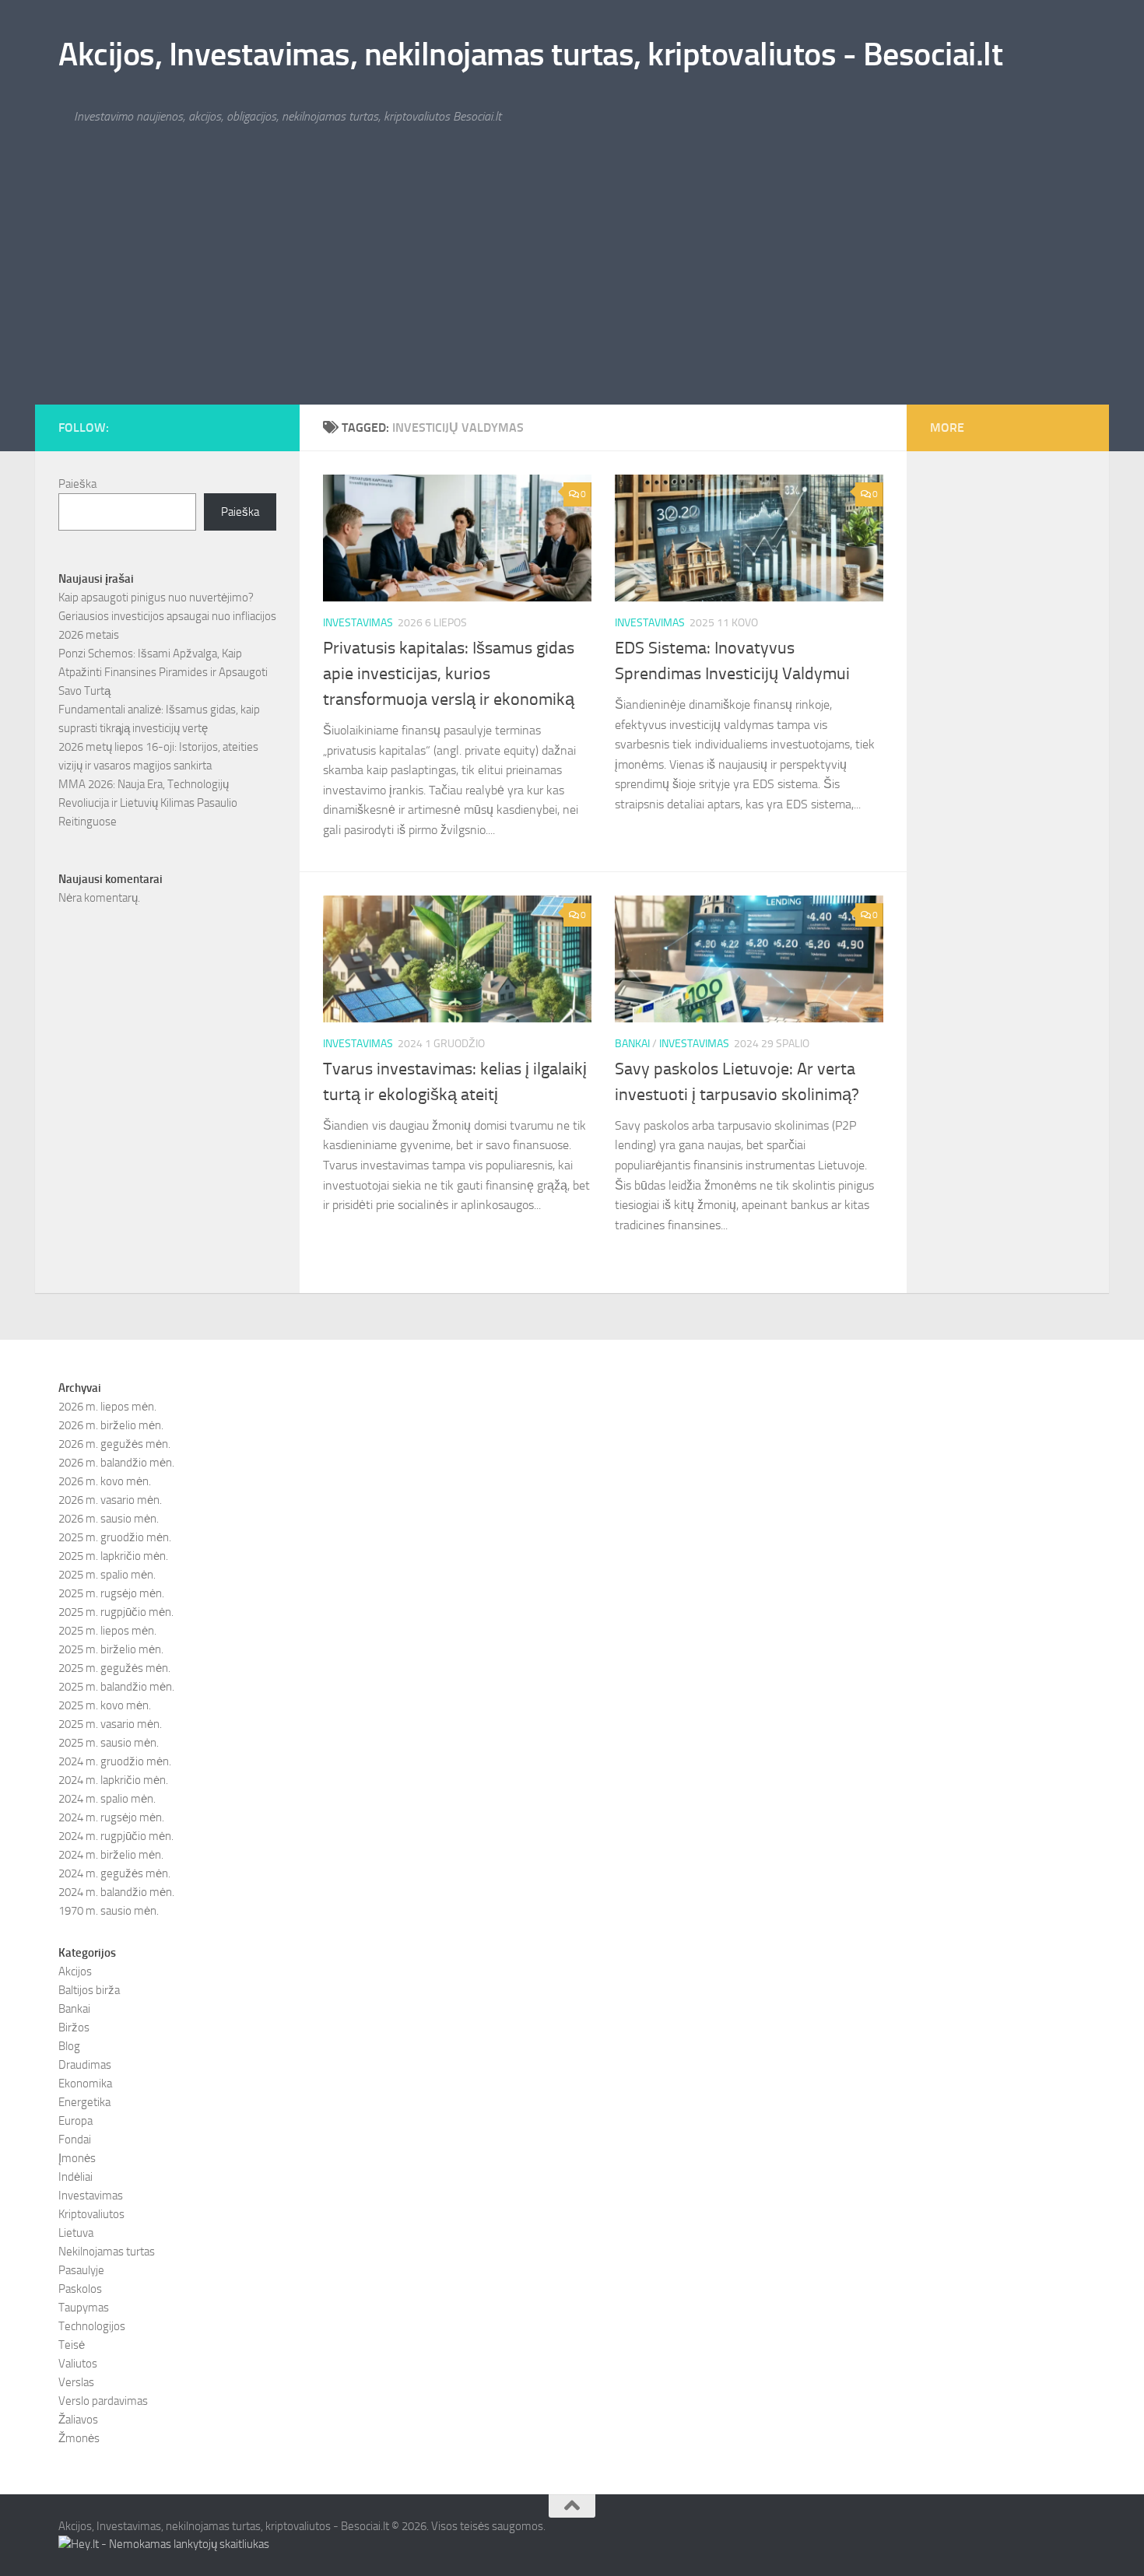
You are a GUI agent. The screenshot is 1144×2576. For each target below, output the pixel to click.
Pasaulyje (81, 2270)
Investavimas (358, 623)
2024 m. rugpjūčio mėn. (116, 1836)
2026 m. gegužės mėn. (114, 1444)
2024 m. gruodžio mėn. (115, 1761)
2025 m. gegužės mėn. (114, 1668)
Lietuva (76, 2233)
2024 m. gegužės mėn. (114, 1873)
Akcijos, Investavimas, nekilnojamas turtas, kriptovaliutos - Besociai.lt (530, 54)
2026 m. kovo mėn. (105, 1481)
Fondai (75, 2140)
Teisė (72, 2345)
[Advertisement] (572, 288)
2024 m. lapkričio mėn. (113, 1780)
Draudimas (85, 2065)
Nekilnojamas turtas (107, 2252)
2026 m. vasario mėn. (110, 1500)
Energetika (84, 2102)
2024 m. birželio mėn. (111, 1855)
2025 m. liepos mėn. (107, 1631)
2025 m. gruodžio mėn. (115, 1537)
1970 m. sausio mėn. (109, 1911)
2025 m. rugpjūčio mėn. (116, 1612)
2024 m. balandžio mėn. (116, 1892)
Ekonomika (85, 2084)
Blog (69, 2046)
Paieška (77, 484)
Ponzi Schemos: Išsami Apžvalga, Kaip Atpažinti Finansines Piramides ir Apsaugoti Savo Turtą (163, 672)
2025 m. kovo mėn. (105, 1705)
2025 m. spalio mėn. (107, 1575)
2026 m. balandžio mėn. (116, 1463)
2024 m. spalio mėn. (107, 1799)
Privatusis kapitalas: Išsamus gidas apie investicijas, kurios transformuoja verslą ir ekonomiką (449, 674)
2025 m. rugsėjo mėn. (111, 1593)
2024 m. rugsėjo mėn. (111, 1817)
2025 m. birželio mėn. (111, 1649)
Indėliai (75, 2177)
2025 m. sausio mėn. (109, 1743)
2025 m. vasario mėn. (110, 1724)
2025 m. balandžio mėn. (116, 1687)
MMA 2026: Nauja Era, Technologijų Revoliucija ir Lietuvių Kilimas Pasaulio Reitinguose (148, 803)
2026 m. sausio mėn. (109, 1519)
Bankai (632, 1044)
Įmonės (77, 2158)
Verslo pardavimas (103, 2401)
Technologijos (92, 2326)
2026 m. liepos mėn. (107, 1407)
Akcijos (75, 1971)
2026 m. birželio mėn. (111, 1425)
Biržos (74, 2028)
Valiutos (78, 2364)
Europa (75, 2121)
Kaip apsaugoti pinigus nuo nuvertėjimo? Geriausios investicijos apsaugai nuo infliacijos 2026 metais (167, 616)
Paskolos (80, 2289)
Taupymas (84, 2308)
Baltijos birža (89, 1990)
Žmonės (79, 2438)
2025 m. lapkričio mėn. (113, 1556)
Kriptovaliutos (91, 2214)
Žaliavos (78, 2420)
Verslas (76, 2382)
